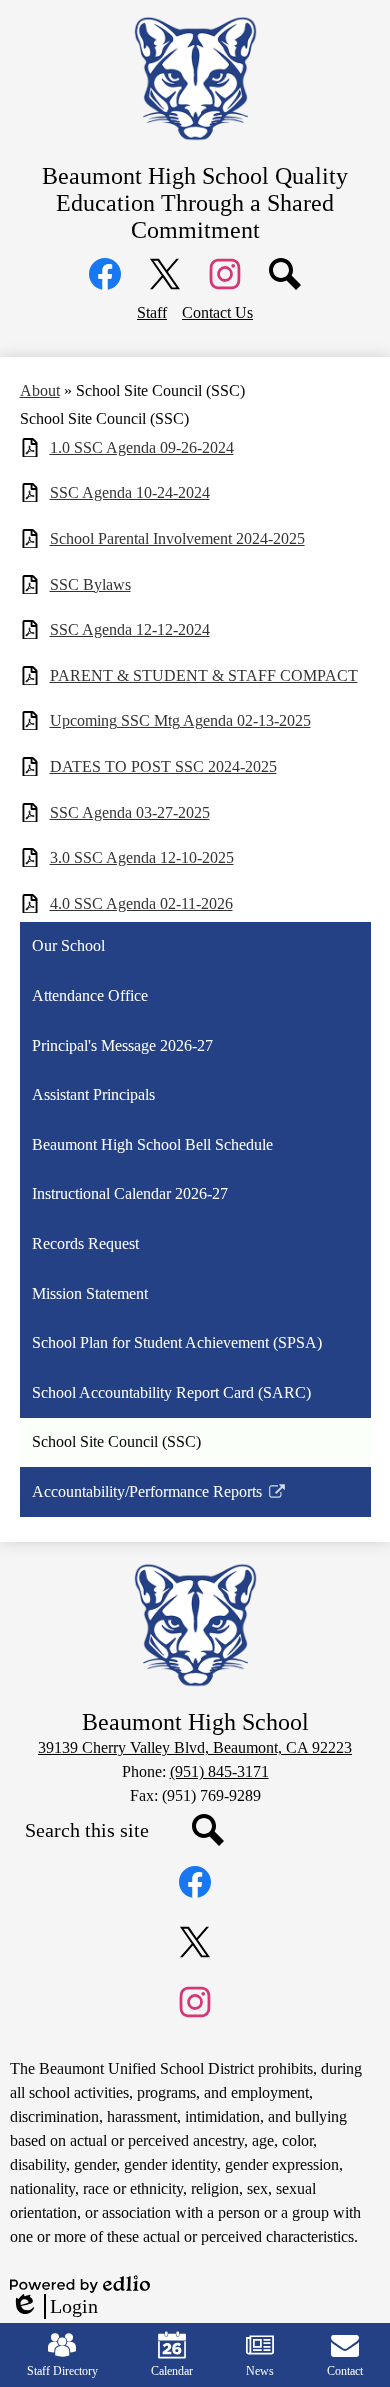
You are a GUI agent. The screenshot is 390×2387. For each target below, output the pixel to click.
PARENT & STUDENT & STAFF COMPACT (204, 675)
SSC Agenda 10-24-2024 (130, 492)
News (260, 2371)
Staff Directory (62, 2371)
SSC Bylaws (90, 584)
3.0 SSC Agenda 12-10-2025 (142, 857)
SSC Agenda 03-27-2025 (130, 812)
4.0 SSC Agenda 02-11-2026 (141, 903)
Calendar (172, 2371)
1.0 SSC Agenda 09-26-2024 (142, 447)
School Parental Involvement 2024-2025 (177, 538)
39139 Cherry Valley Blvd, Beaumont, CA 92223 (195, 1747)
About (40, 390)
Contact (345, 2371)
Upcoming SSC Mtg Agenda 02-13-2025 (180, 720)
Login (54, 2307)
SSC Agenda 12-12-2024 (130, 629)
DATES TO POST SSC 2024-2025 (163, 766)
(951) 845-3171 (219, 1771)
